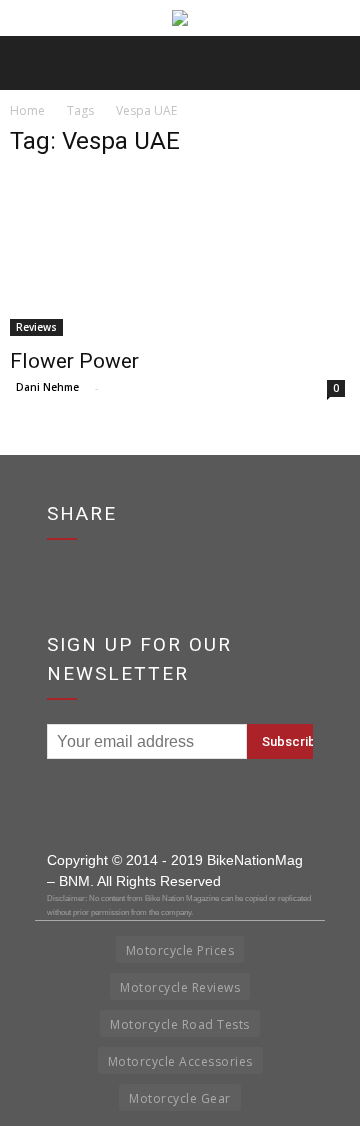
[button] (332, 63)
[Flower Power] (180, 256)
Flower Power (74, 361)
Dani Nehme (47, 387)
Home (27, 110)
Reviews (36, 327)
